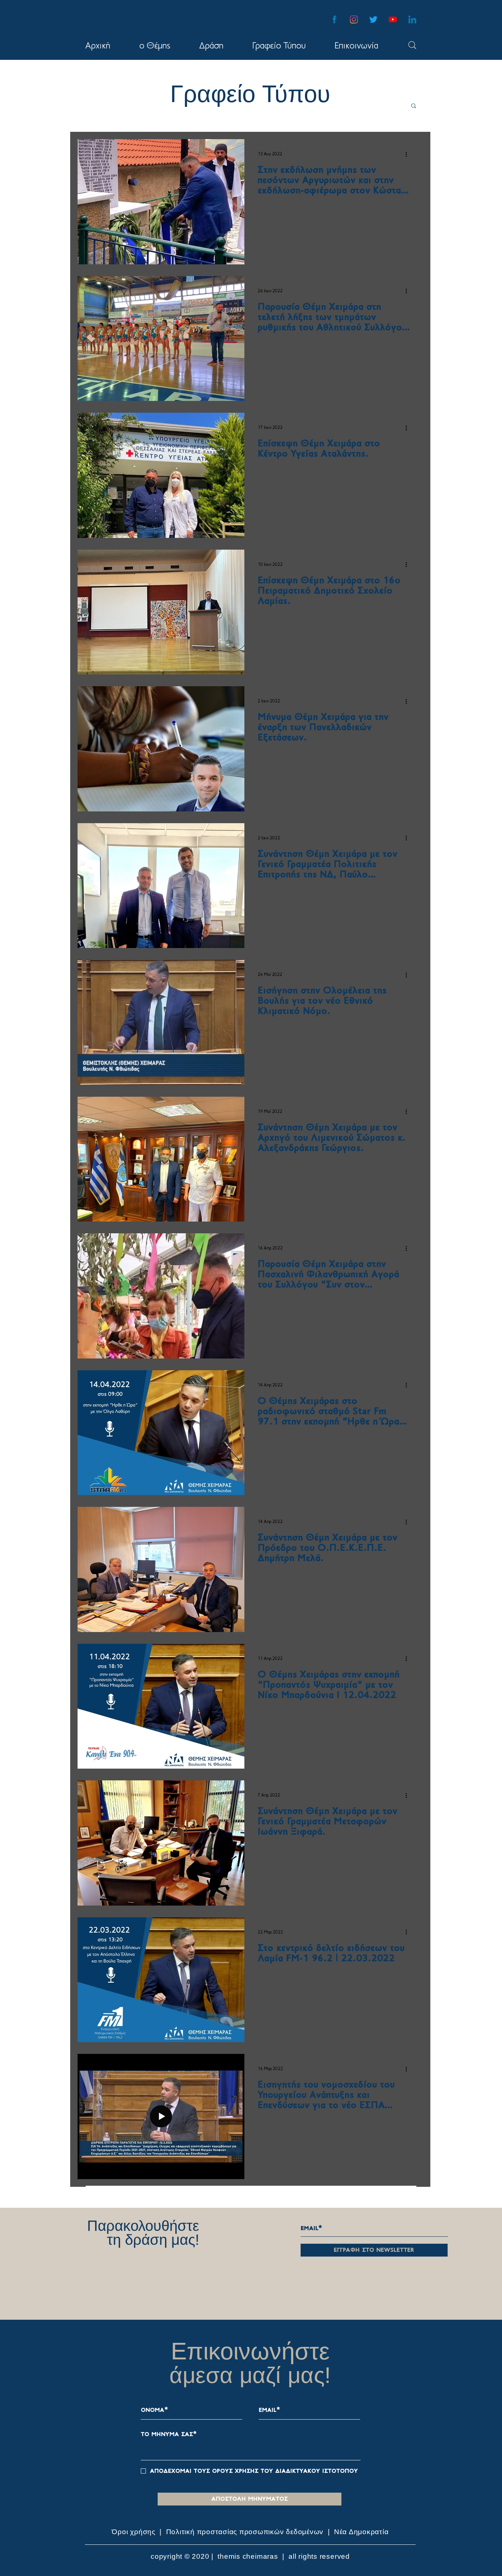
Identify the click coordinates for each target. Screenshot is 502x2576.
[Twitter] (373, 19)
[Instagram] (354, 19)
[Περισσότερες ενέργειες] (409, 154)
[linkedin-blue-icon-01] (412, 19)
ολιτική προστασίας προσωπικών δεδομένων (247, 2532)
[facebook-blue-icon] (334, 19)
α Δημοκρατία (365, 2532)
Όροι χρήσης (135, 2532)
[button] (211, 46)
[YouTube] (393, 19)
